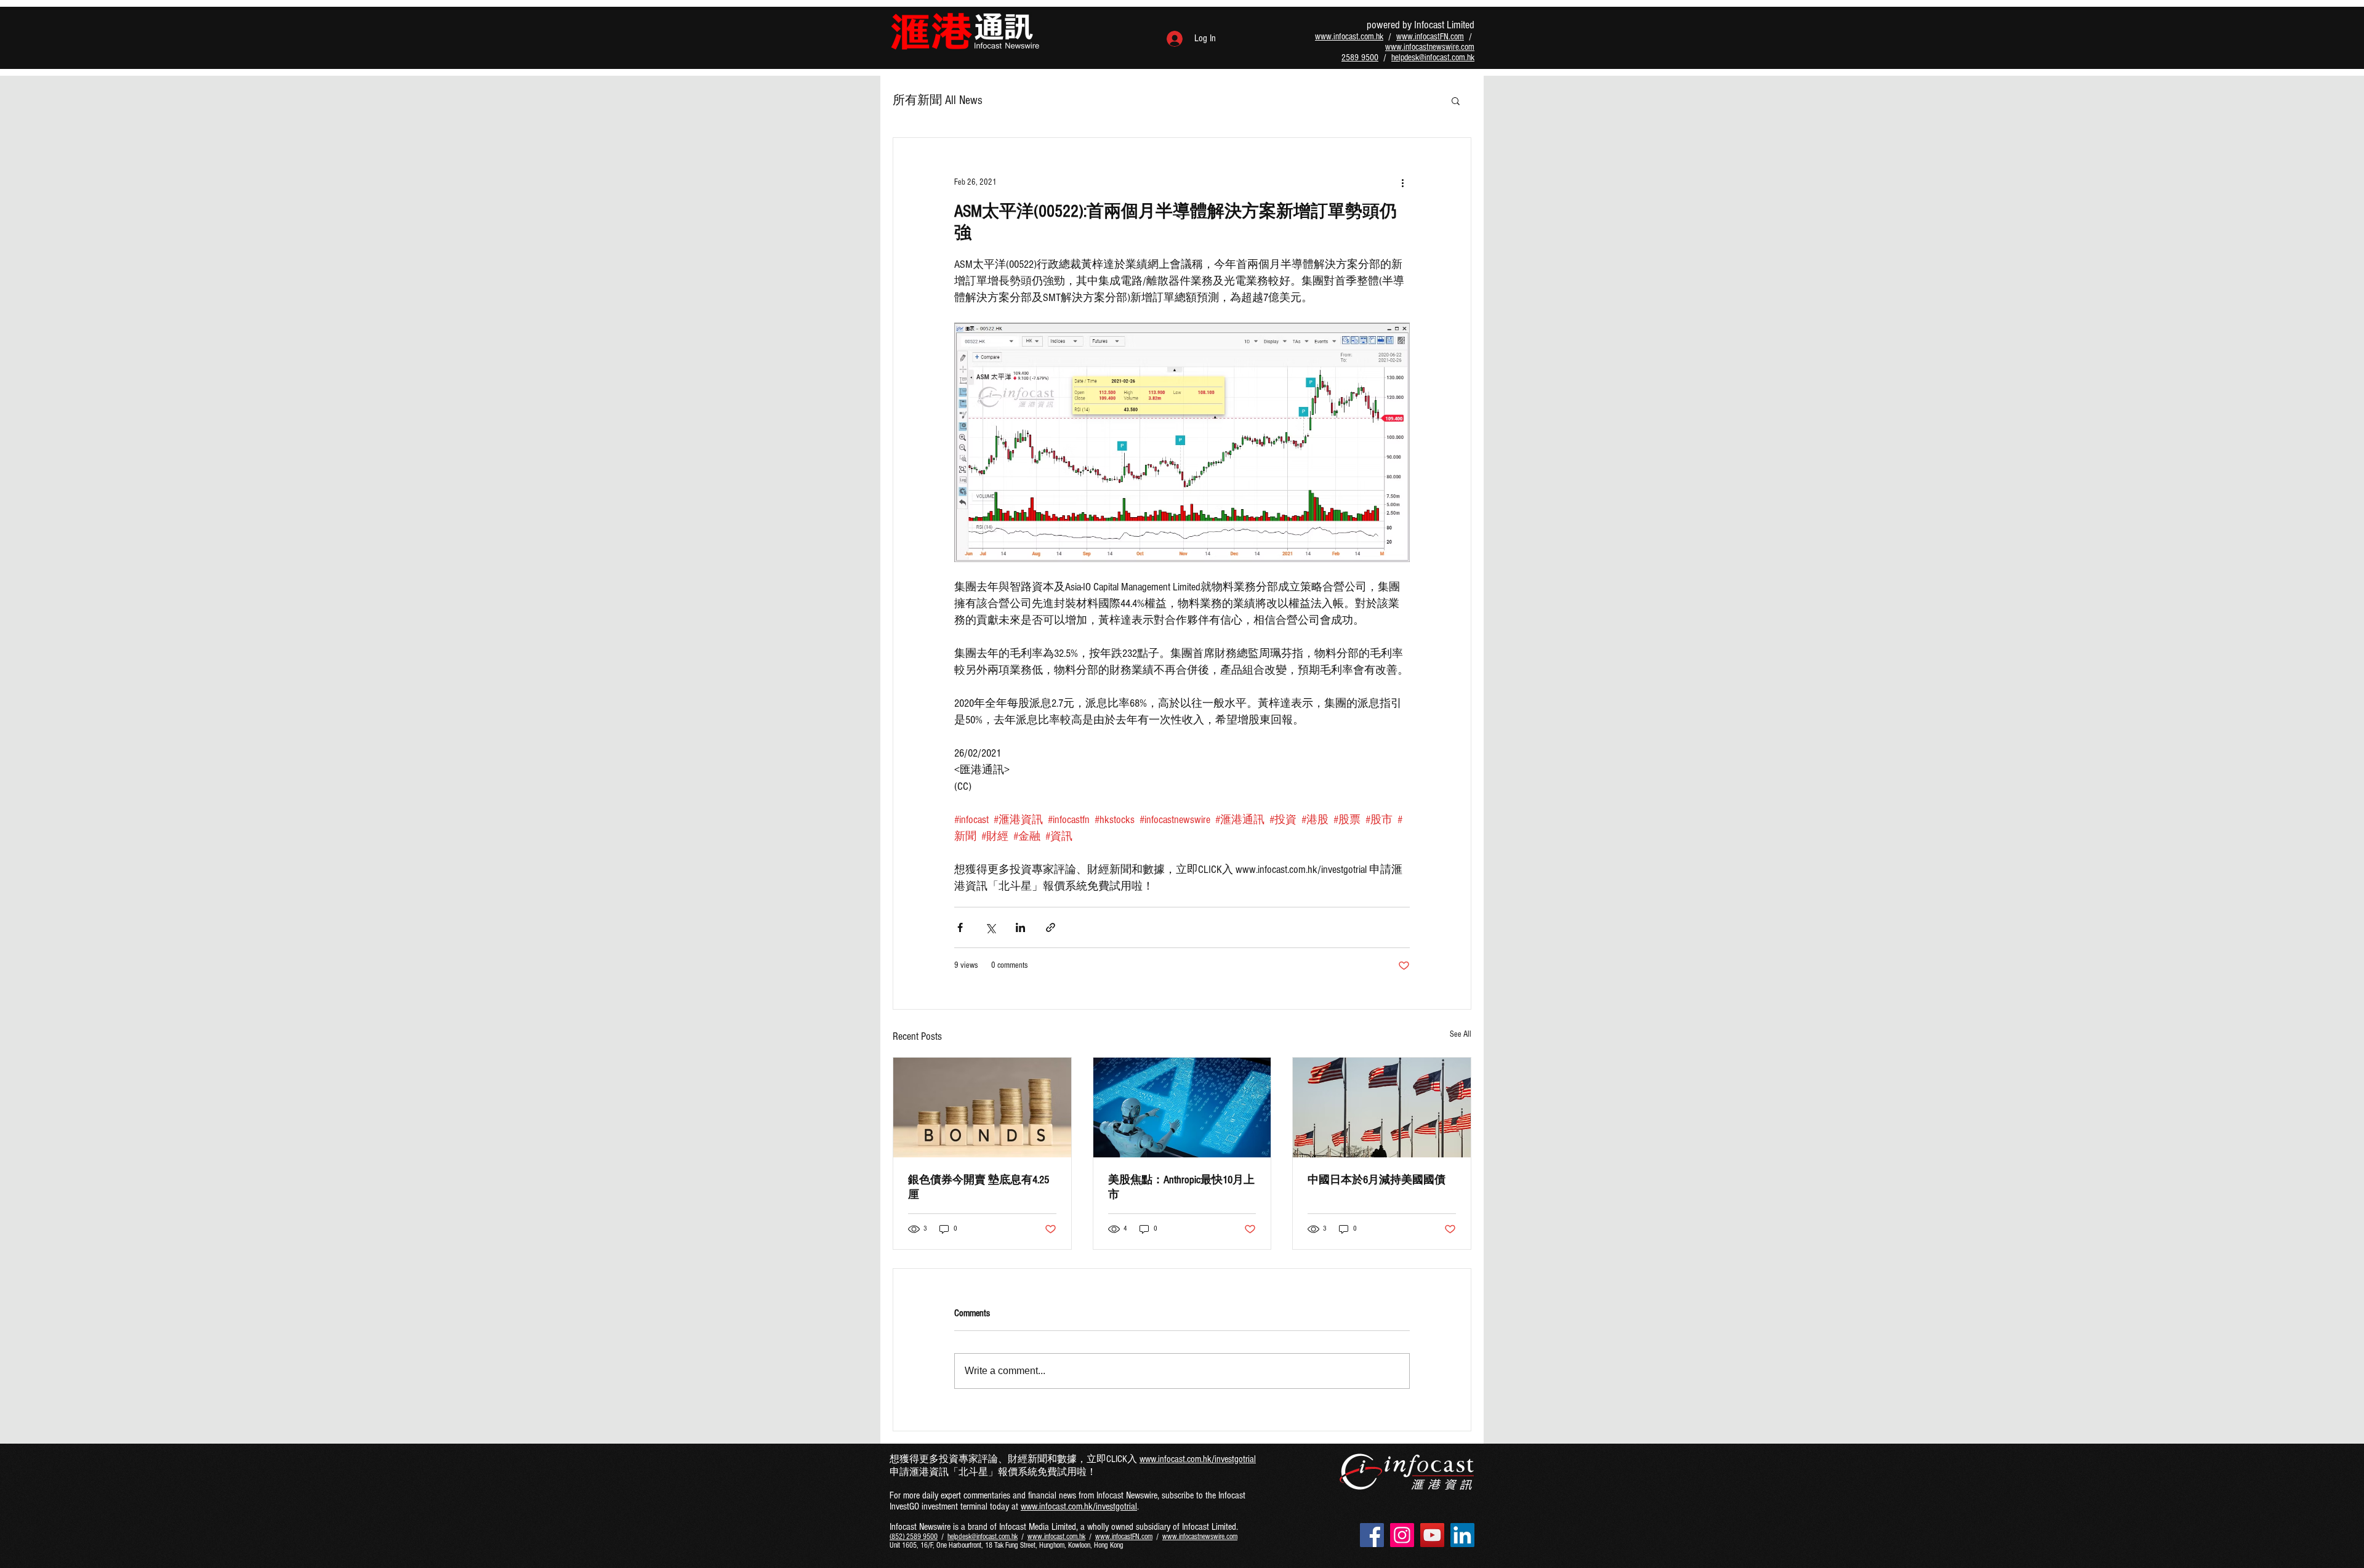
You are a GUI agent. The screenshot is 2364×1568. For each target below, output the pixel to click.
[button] (1456, 100)
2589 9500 (1360, 58)
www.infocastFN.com (1430, 37)
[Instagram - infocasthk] (1402, 1535)
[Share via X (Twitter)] (990, 927)
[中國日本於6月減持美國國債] (1382, 1108)
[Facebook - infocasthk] (1372, 1535)
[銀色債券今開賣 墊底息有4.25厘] (982, 1108)
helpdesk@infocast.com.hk (1433, 58)
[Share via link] (1051, 927)
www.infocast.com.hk (1349, 37)
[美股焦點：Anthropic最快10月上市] (1182, 1108)
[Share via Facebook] (960, 927)
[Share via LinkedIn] (1020, 927)
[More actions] (1402, 182)
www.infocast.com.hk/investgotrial (1198, 1459)
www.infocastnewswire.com (1430, 47)
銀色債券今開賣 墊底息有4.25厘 (979, 1187)
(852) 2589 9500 (914, 1537)
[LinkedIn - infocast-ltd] (1462, 1535)
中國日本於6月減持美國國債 (1377, 1180)
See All (1461, 1034)
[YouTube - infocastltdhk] (1432, 1535)
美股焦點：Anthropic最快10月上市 (1181, 1187)
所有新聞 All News (938, 100)
